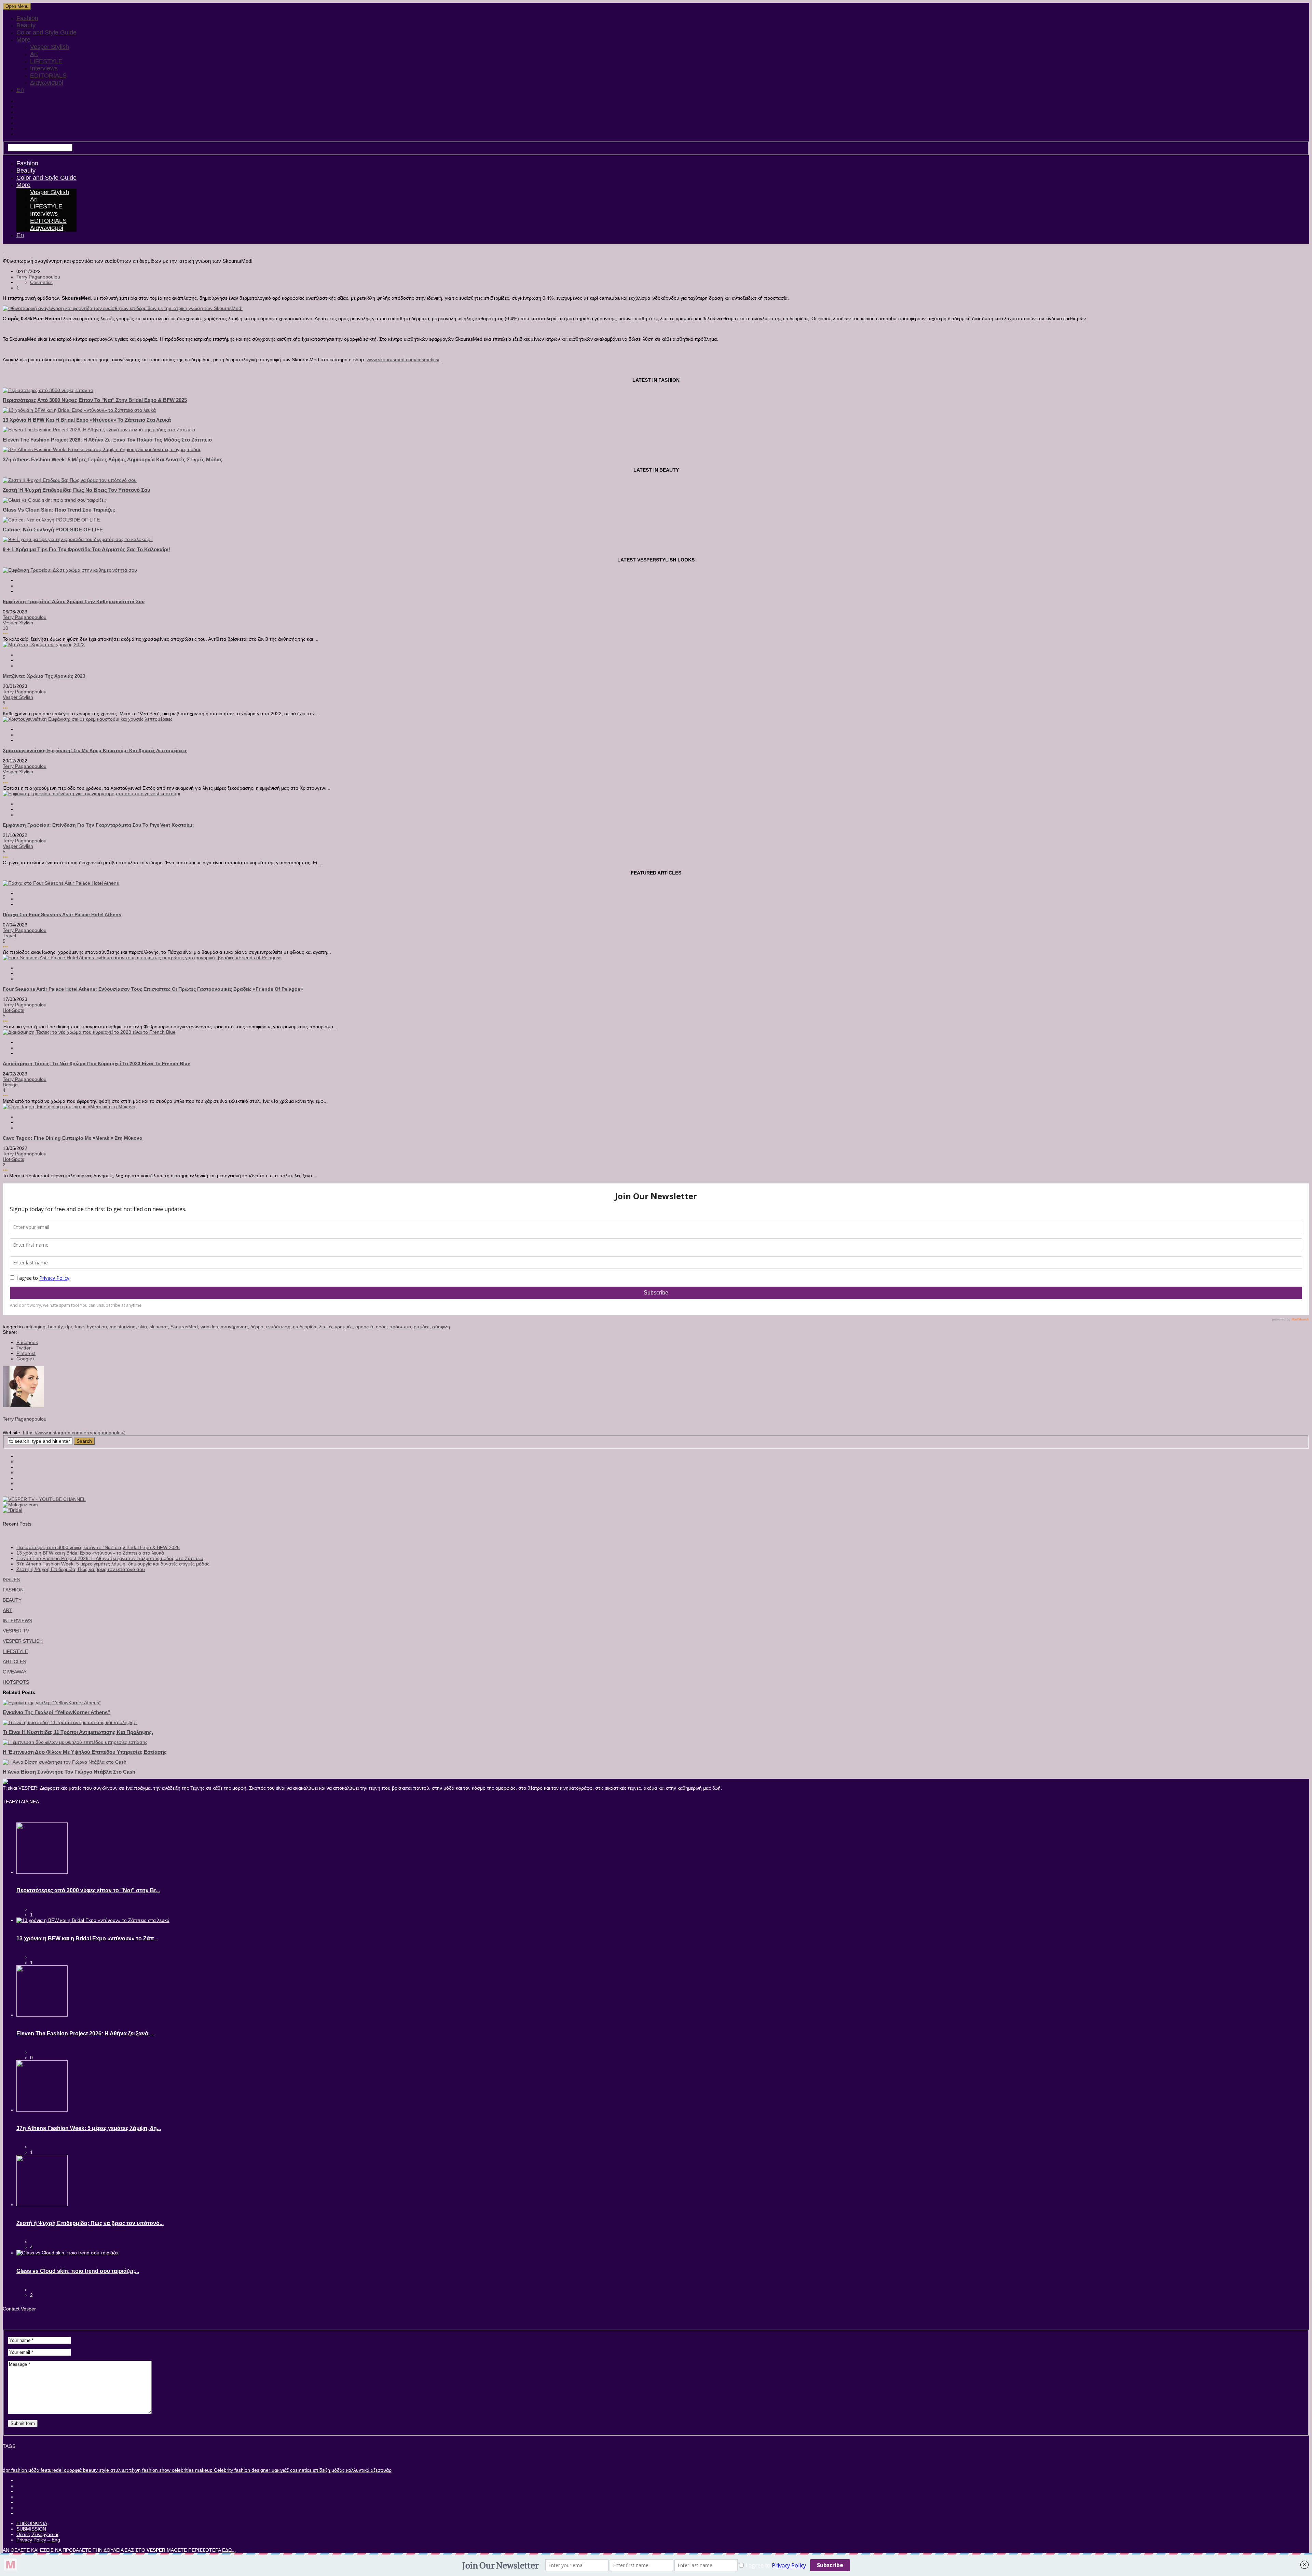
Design (10, 1085)
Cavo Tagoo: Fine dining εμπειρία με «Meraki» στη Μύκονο (73, 1138)
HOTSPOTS (16, 1682)
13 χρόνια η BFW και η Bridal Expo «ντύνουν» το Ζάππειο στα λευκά (87, 420)
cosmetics (300, 2470)
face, (81, 1327)
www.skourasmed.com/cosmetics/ (403, 360)
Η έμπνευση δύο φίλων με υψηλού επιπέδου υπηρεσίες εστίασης (85, 1752)
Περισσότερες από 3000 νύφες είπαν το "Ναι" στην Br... (88, 1890)
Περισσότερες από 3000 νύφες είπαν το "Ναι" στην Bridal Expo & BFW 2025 (95, 400)
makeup (203, 2470)
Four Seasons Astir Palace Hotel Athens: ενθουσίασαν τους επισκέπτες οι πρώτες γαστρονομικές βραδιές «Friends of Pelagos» (153, 989)
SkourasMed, (186, 1327)
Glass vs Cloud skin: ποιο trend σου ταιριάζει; (59, 510)
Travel (9, 936)
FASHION (13, 1590)
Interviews (44, 68)
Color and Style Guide (46, 32)
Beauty (26, 25)
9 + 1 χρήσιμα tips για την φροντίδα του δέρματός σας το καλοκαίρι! (86, 549)
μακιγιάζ (279, 2470)
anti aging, (36, 1327)
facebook (27, 1342)
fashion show (156, 2470)
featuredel (51, 2470)
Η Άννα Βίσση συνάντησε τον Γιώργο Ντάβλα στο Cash (69, 1772)
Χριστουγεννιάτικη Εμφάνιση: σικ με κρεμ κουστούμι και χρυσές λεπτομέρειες (95, 750)
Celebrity (223, 2470)
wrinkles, (211, 1327)
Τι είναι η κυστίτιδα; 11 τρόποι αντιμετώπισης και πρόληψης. (78, 1732)
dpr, (70, 1327)
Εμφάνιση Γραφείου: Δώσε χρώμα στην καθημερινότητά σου (74, 601)
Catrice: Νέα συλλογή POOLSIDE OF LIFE (53, 530)
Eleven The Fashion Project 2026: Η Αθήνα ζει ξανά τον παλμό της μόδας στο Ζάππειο (107, 440)
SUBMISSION (31, 2529)
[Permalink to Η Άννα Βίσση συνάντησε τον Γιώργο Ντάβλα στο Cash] (65, 1762)
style (103, 2470)
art (124, 2470)
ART (8, 1610)
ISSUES (11, 1580)
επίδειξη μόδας (328, 2470)
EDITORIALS (48, 76)
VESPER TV (16, 1631)
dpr (6, 2470)
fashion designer (252, 2470)
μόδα (33, 2470)
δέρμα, (258, 1327)
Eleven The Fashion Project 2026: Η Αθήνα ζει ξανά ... (85, 2033)
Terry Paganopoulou (38, 277)
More (23, 40)
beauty (90, 2470)
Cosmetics (41, 282)
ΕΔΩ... (229, 2550)
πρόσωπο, (401, 1327)
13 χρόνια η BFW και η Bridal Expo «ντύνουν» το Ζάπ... (87, 1938)
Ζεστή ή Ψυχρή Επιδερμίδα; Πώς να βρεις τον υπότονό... (90, 2223)
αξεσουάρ (380, 2470)
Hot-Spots (13, 1010)
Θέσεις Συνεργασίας (38, 2534)
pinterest (26, 1353)
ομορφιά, (366, 1327)
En (20, 90)
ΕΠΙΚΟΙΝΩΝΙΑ (32, 2523)
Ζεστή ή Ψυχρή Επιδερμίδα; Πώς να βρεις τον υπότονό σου (77, 490)
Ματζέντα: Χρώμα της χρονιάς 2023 (44, 676)
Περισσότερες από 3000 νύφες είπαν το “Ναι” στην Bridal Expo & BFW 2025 (98, 1547)
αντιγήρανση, (236, 1327)
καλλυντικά (357, 2470)
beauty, (57, 1327)
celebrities (182, 2470)
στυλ (115, 2470)
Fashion (27, 18)
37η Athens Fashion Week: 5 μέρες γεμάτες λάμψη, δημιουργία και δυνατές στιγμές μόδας (113, 459)
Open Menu (17, 6)
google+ (26, 1359)
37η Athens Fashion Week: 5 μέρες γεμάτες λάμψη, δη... (89, 2128)
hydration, (98, 1327)
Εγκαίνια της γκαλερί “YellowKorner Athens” (57, 1712)
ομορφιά (72, 2470)
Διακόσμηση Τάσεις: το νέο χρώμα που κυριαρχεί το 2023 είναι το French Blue (97, 1063)
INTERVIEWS (17, 1621)
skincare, (160, 1327)
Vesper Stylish (50, 47)
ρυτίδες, (423, 1327)
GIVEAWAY (15, 1672)
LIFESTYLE (46, 61)
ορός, (382, 1327)
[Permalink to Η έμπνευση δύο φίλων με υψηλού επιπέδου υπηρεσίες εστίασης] (75, 1742)
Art (34, 54)
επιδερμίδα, (306, 1327)
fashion (18, 2470)
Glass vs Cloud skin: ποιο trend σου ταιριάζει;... (78, 2271)
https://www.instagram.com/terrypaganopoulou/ (74, 1433)
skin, (144, 1327)
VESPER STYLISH (23, 1641)
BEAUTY (12, 1600)
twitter (24, 1348)
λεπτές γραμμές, (337, 1327)
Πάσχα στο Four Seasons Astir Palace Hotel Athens (62, 914)
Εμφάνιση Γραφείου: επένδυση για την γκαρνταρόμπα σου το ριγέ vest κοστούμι (98, 825)
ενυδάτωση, (280, 1327)
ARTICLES (14, 1662)
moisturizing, (124, 1327)
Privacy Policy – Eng (38, 2540)
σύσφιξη (441, 1327)
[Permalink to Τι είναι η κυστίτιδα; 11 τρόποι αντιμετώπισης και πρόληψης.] (70, 1722)
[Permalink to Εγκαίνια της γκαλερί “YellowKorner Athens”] (52, 1703)
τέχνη (134, 2470)
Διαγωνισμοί (47, 83)
